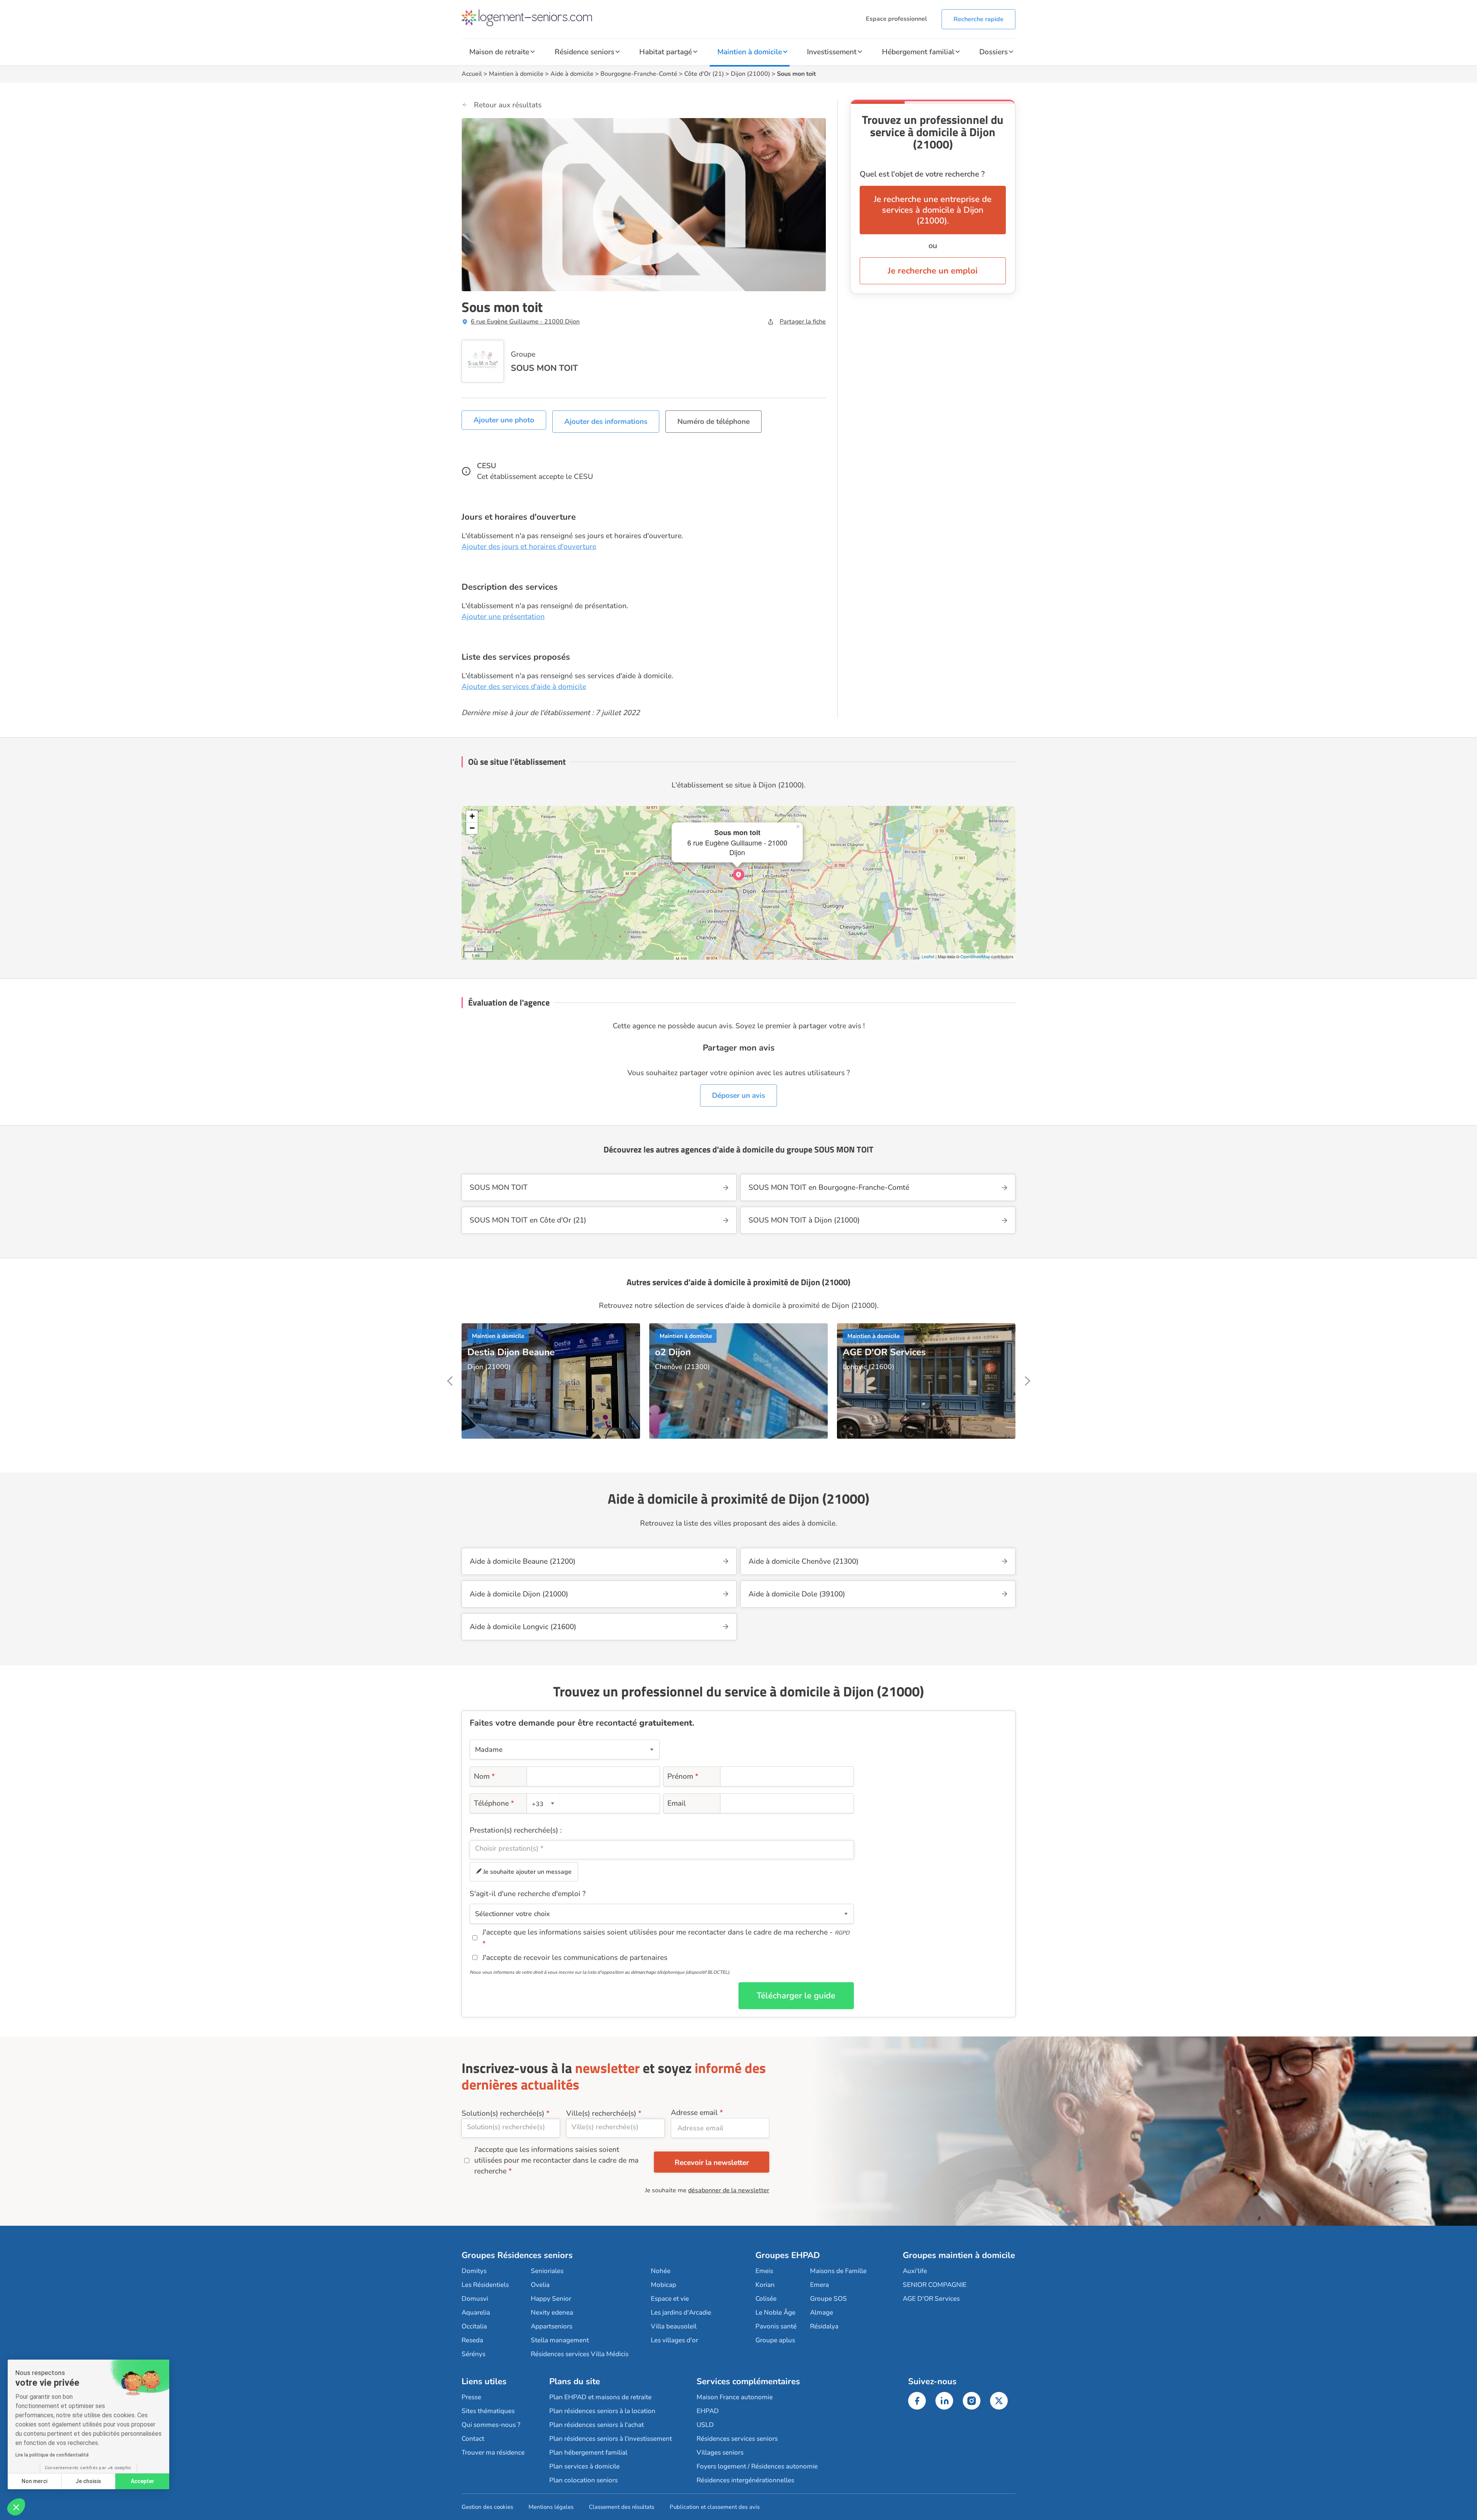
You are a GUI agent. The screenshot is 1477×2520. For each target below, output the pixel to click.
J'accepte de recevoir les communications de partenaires (575, 1958)
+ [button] (472, 816)
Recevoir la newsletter (712, 2163)
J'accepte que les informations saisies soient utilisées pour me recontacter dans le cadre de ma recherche (556, 2160)
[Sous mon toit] (738, 875)
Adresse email (694, 2113)
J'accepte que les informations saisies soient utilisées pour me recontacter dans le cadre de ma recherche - (666, 1932)
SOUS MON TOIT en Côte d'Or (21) (528, 1220)
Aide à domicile (572, 74)
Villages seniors (720, 2452)
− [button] (472, 828)
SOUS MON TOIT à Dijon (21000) (804, 1220)
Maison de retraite (499, 52)
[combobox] (544, 1803)
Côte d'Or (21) (704, 74)
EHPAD (708, 2411)
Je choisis (88, 2481)
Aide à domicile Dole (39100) (797, 1594)
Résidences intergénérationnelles (745, 2480)
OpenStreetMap (975, 956)
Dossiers (994, 52)
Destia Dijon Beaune (511, 1352)
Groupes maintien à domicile (959, 2255)
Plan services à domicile (584, 2466)
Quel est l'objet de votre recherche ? (922, 174)
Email (677, 1803)
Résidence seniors (584, 52)
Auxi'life (915, 2271)
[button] (16, 2507)
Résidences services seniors (737, 2439)
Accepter (143, 2481)
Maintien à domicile (750, 52)
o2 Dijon (673, 1352)
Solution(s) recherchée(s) (503, 2113)
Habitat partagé (666, 52)
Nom (484, 1776)
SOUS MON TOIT (544, 368)
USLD (705, 2425)
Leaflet (928, 956)
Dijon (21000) (750, 74)
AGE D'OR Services (884, 1352)
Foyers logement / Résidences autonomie (757, 2466)
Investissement (832, 52)
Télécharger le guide (796, 1996)
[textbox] (542, 1804)
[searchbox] (662, 1848)
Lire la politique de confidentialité (52, 2455)
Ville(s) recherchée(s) (601, 2113)
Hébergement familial (918, 52)
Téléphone (494, 1803)
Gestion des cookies (487, 2507)
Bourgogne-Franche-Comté (639, 74)
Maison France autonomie (735, 2397)
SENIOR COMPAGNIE (935, 2285)
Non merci (34, 2481)
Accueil (472, 74)
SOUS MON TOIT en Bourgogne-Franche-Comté (829, 1187)
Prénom (683, 1776)
